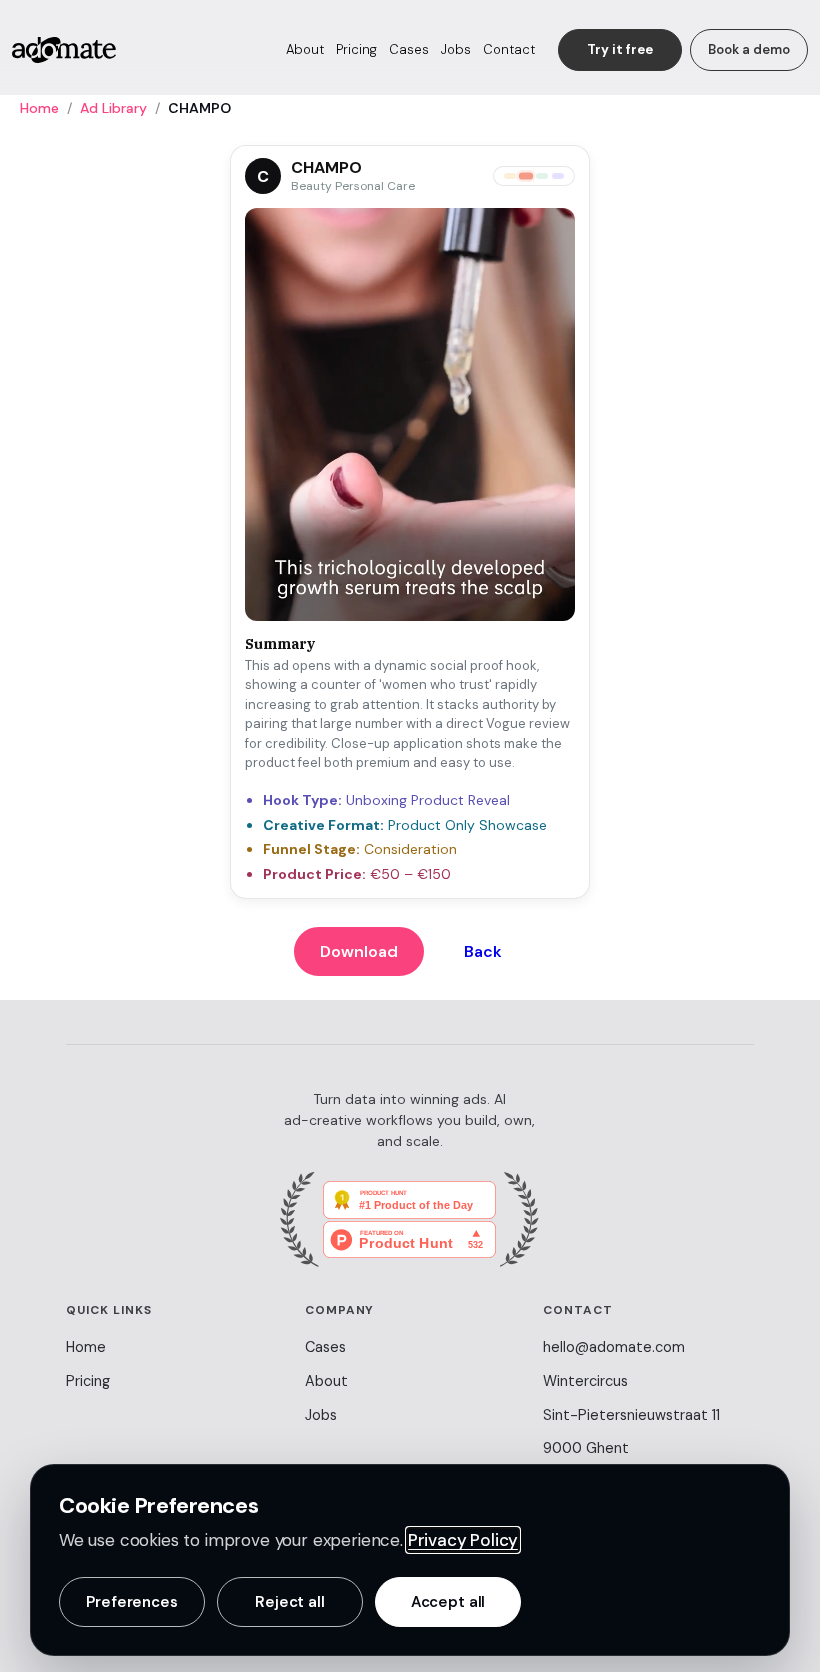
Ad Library (113, 108)
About (305, 49)
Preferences (131, 1602)
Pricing (356, 49)
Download (359, 951)
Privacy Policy (463, 1540)
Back (483, 951)
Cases (409, 49)
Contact (509, 49)
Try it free (620, 49)
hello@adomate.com (614, 1347)
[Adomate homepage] (64, 50)
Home (39, 108)
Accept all (448, 1602)
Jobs (456, 49)
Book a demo (749, 49)
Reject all (290, 1602)
